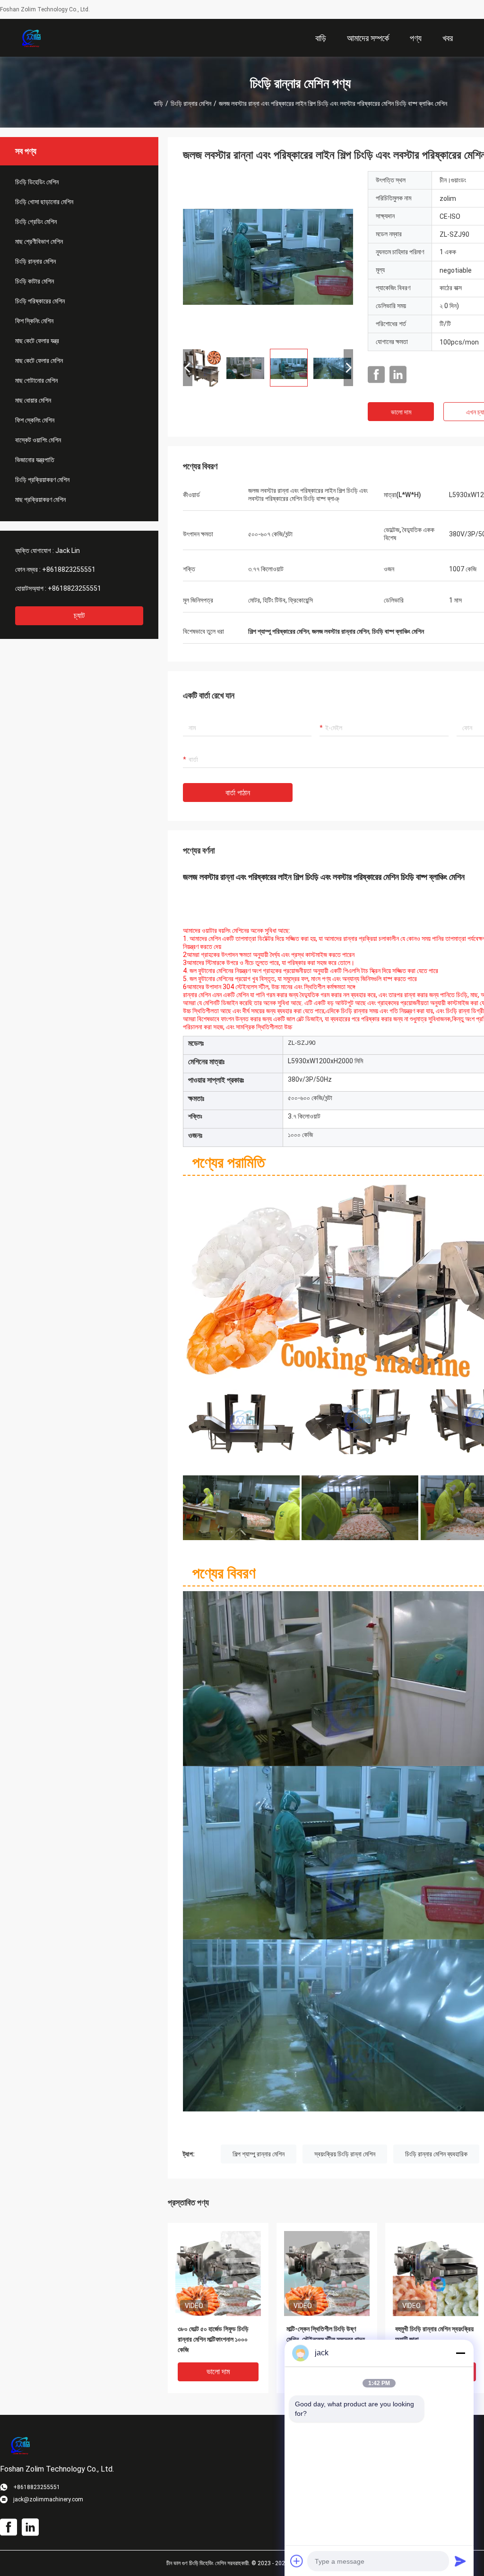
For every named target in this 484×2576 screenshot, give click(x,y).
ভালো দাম (401, 412)
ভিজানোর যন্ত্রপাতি (35, 460)
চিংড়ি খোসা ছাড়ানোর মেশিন (44, 202)
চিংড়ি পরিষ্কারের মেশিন (40, 301)
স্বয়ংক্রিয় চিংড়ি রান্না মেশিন (345, 2154)
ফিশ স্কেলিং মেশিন (35, 420)
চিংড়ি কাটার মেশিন (35, 281)
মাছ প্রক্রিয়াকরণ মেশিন (40, 500)
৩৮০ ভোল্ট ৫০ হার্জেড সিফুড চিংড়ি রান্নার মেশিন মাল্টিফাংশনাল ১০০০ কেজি (213, 2339)
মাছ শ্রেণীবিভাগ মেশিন (39, 241)
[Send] (460, 2561)
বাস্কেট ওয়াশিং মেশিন (38, 440)
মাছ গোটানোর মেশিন (36, 380)
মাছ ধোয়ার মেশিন (33, 400)
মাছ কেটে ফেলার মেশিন (39, 361)
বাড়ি (158, 103)
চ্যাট (79, 616)
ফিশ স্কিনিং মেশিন (34, 321)
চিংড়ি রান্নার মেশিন (191, 103)
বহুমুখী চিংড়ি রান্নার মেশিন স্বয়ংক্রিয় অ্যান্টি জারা (434, 2334)
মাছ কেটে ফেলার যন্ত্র (37, 341)
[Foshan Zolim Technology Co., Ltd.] (31, 38)
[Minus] (460, 2353)
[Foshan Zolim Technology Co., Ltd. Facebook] (376, 375)
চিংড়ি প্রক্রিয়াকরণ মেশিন (42, 480)
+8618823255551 (69, 569)
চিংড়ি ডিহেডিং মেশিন (37, 182)
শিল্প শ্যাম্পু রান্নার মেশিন (259, 2154)
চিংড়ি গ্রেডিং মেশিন (36, 222)
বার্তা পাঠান (238, 793)
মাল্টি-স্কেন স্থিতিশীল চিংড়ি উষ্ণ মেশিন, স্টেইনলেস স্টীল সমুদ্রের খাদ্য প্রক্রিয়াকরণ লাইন (326, 2339)
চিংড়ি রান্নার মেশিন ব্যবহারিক (436, 2154)
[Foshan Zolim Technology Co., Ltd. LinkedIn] (398, 375)
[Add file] (297, 2561)
